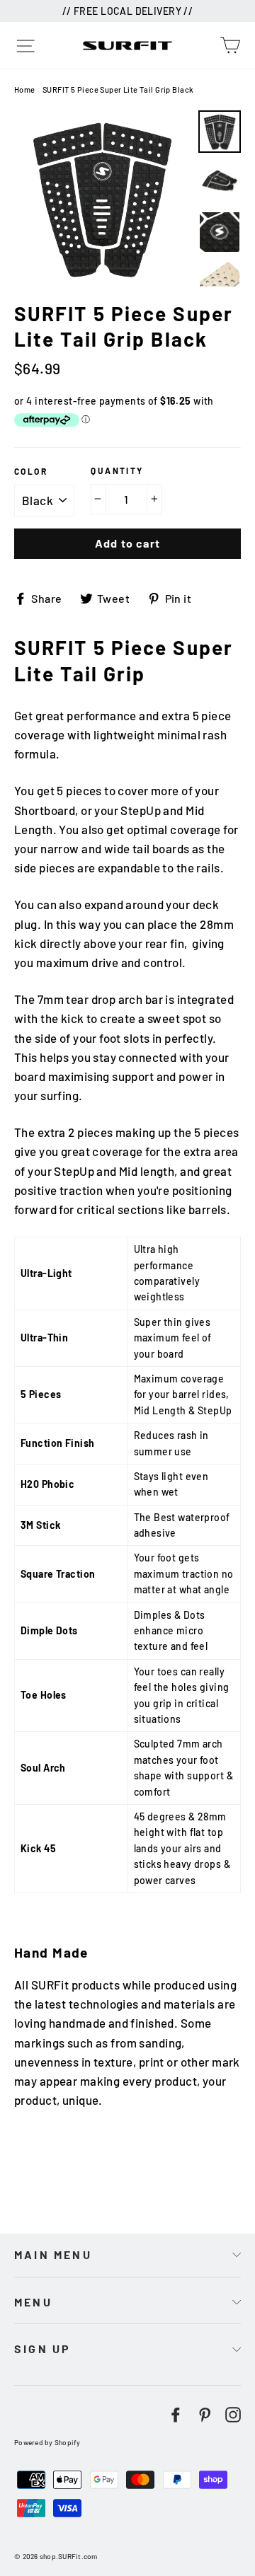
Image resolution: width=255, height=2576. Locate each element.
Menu (33, 2302)
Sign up (42, 2349)
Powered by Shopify (47, 2442)
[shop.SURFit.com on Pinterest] (205, 2413)
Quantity (117, 470)
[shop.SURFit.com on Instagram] (233, 2413)
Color (31, 471)
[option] (102, 198)
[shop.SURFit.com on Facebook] (176, 2413)
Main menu (53, 2254)
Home (25, 89)
